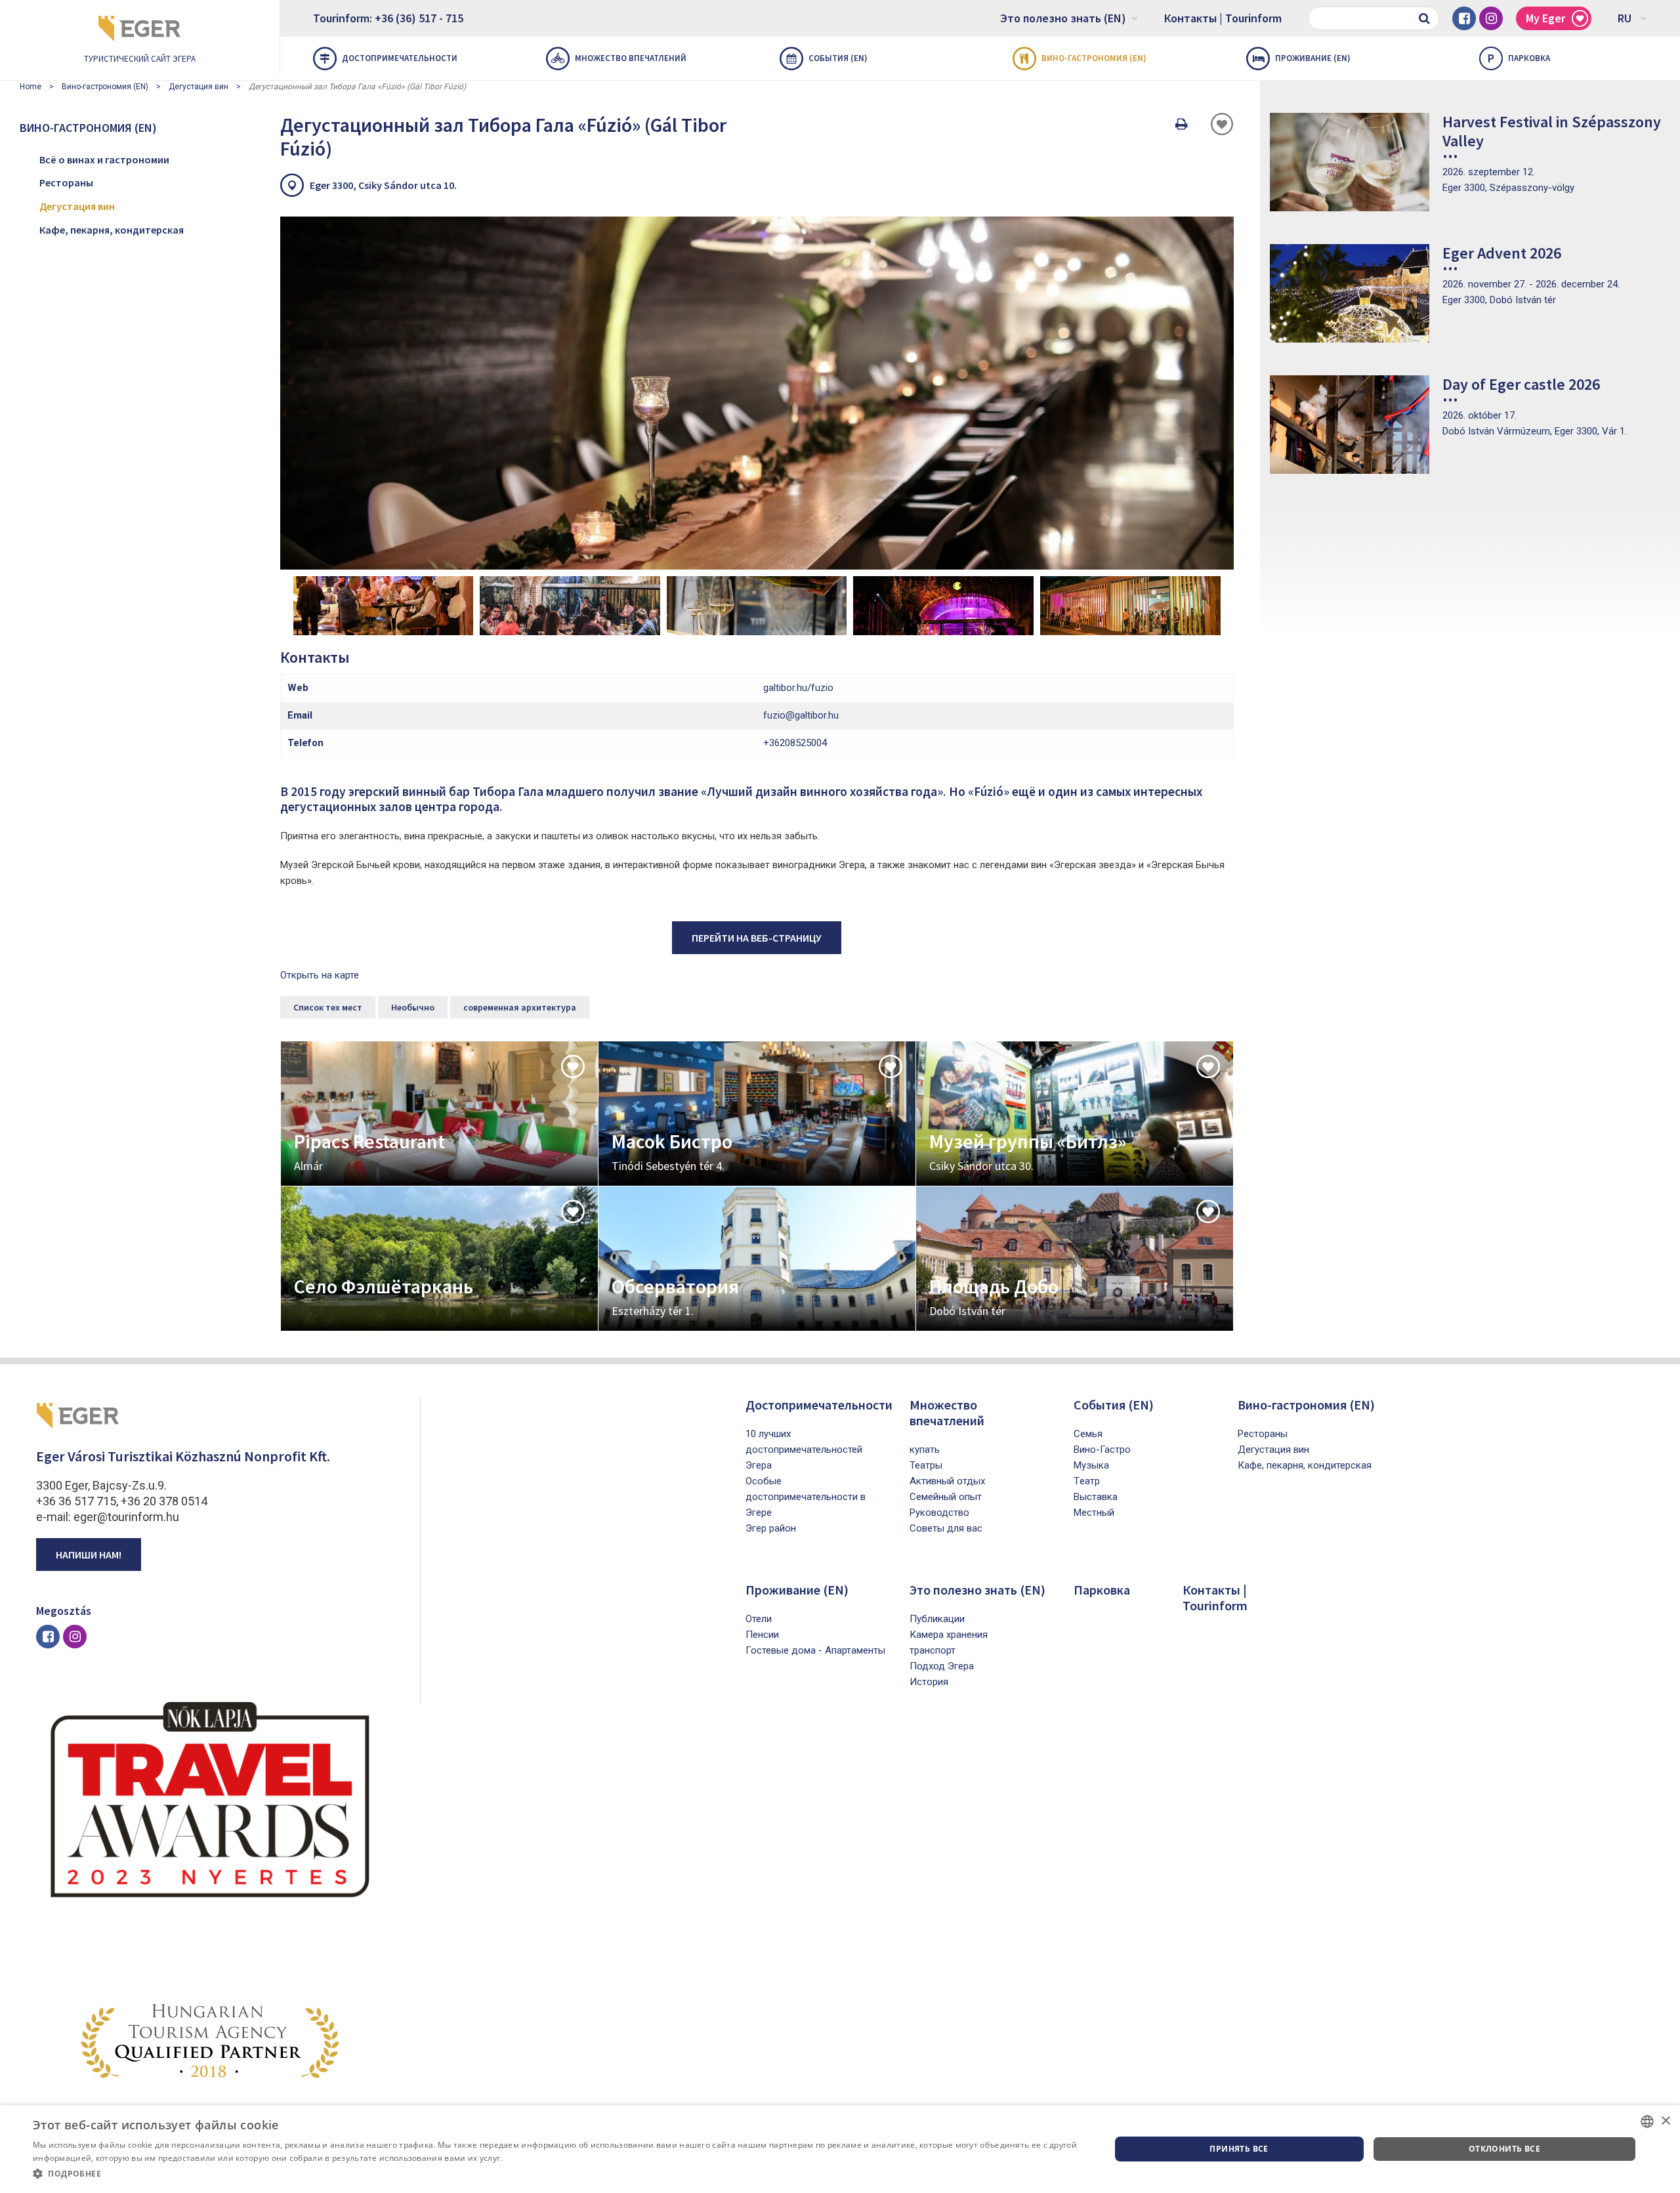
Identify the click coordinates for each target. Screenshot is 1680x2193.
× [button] (1665, 2121)
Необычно (413, 1007)
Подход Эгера (942, 1666)
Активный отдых (947, 1481)
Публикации (937, 1619)
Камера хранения (949, 1635)
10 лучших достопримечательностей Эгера (804, 1450)
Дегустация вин (199, 87)
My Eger (1545, 18)
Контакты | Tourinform (1223, 18)
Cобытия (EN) (838, 58)
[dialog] (840, 2149)
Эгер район (771, 1528)
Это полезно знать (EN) (1063, 18)
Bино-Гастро (1102, 1450)
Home (31, 87)
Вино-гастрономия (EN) (1094, 58)
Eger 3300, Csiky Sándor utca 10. (383, 185)
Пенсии (762, 1635)
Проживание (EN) (1313, 58)
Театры (926, 1465)
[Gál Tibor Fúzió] (757, 393)
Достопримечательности (400, 58)
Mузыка (1091, 1465)
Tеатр (1087, 1481)
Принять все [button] (1239, 2149)
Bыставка (1096, 1497)
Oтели (759, 1619)
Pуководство (939, 1513)
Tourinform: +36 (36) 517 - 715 (388, 18)
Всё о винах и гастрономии (104, 159)
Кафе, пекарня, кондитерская (112, 230)
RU (1625, 18)
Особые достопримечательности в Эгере (806, 1497)
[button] (556, 2174)
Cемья (1088, 1434)
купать (925, 1450)
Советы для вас (946, 1528)
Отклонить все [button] (1504, 2149)
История (929, 1682)
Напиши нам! (89, 1555)
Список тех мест (328, 1007)
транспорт (933, 1650)
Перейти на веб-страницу (757, 938)
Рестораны (66, 182)
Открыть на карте (320, 975)
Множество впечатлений (631, 58)
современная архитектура (520, 1007)
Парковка (1519, 58)
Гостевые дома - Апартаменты (815, 1650)
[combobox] (1647, 2121)
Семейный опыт (946, 1497)
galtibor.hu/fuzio (798, 688)
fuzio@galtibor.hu (801, 715)
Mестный (1094, 1513)
